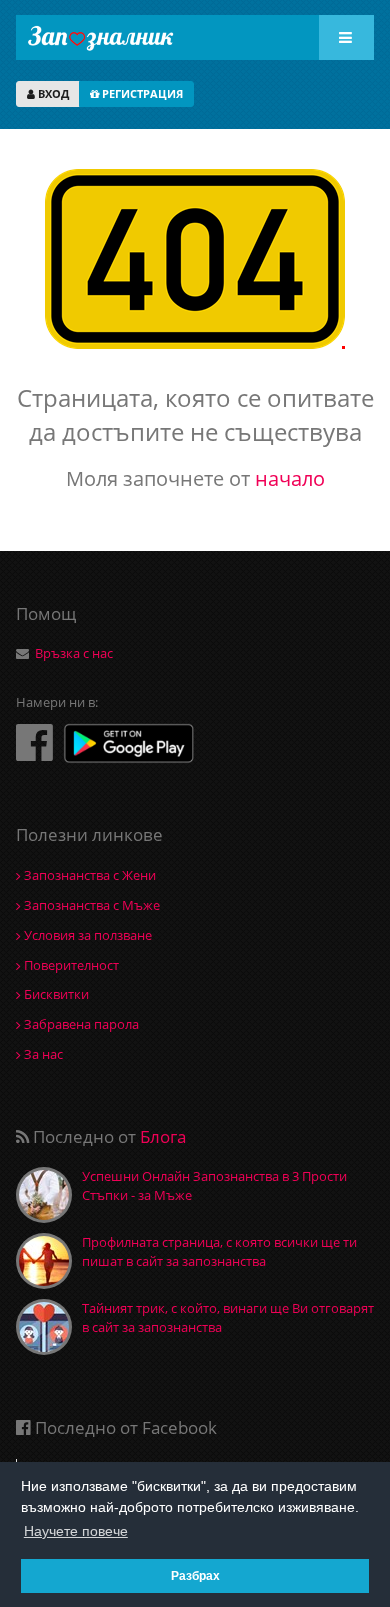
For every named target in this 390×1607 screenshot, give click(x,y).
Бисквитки (55, 994)
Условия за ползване (86, 935)
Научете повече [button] (76, 1531)
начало (290, 478)
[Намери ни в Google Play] (129, 745)
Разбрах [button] (195, 1575)
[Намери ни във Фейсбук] (34, 741)
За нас (42, 1054)
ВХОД (52, 93)
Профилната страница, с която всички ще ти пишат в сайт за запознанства (219, 1251)
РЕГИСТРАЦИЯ (141, 93)
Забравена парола (80, 1024)
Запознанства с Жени (88, 875)
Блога (163, 1136)
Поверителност (70, 965)
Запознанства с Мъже (90, 905)
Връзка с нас (74, 653)
